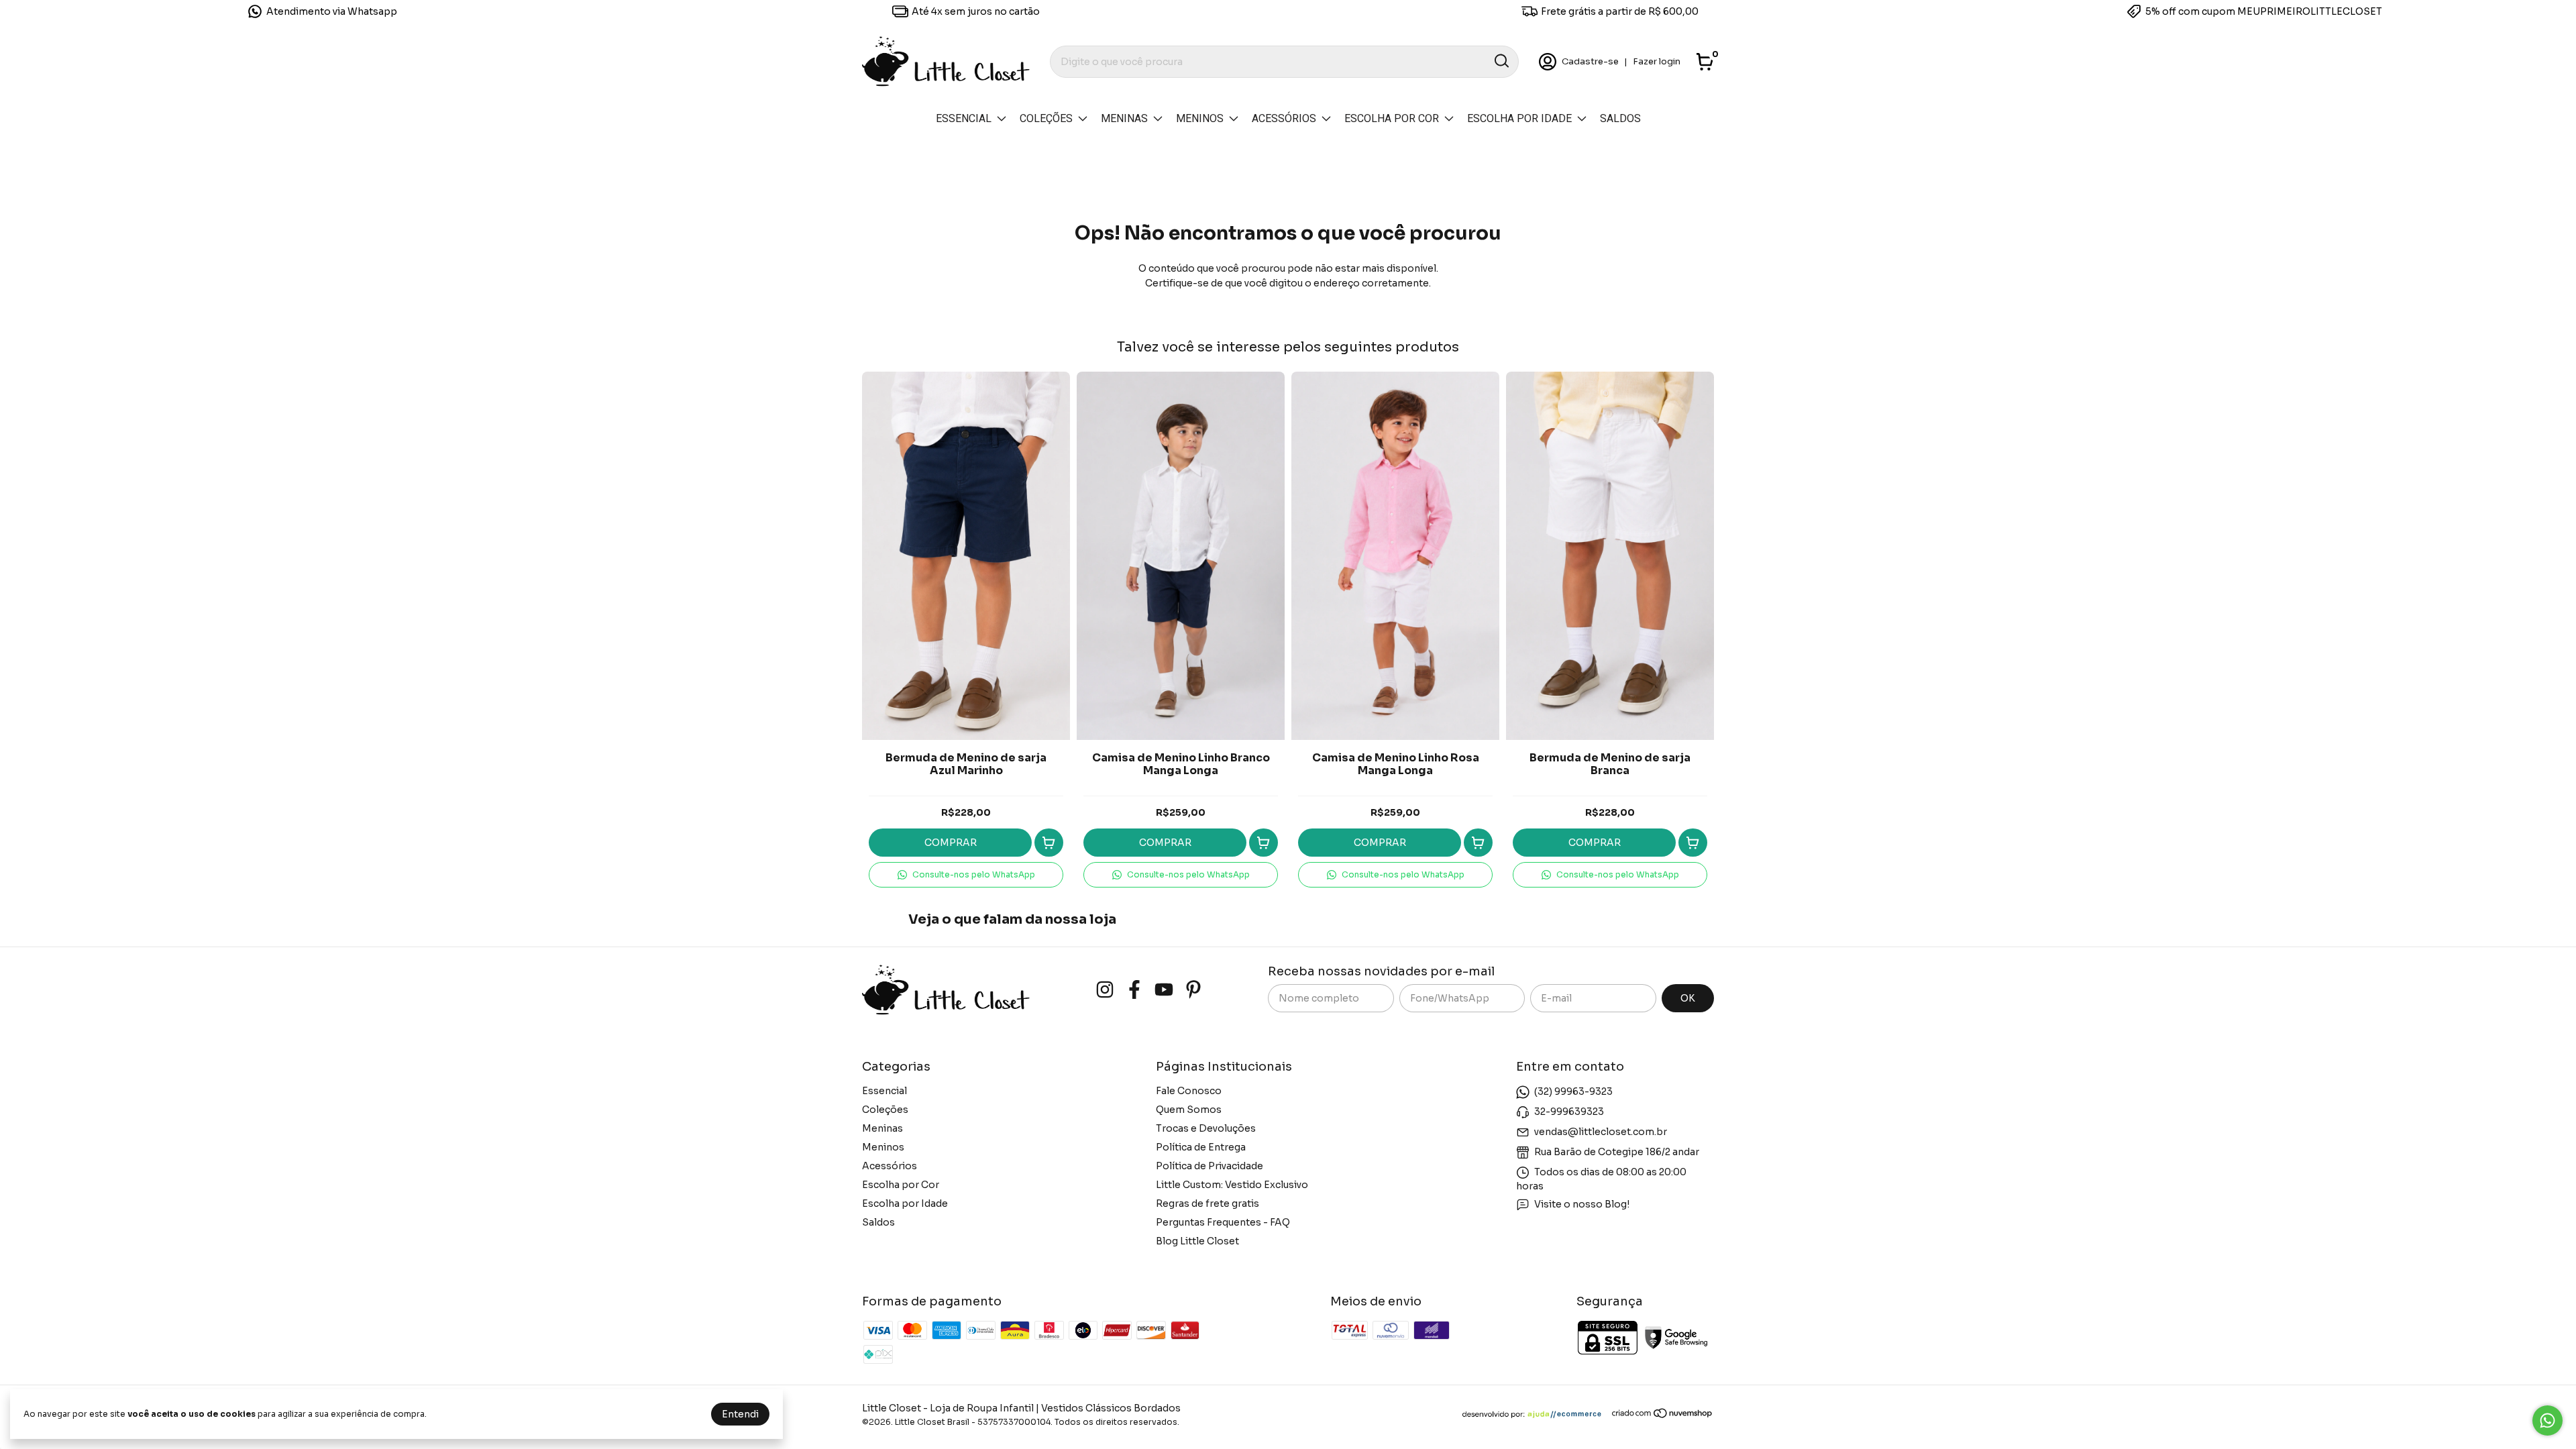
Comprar (951, 843)
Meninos (1200, 118)
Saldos (1620, 118)
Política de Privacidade (1210, 1166)
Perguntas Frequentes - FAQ (1223, 1222)
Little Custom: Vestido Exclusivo (1232, 1185)
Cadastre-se (1590, 61)
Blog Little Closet (1197, 1241)
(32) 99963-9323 (1573, 1091)
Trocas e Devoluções (1206, 1128)
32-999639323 (1569, 1112)
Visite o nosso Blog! (1582, 1204)
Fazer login (1657, 61)
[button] (966, 875)
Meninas (1124, 118)
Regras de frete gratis (1207, 1203)
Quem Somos (1189, 1110)
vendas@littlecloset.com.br (1601, 1132)
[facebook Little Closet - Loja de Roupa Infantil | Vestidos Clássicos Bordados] (1134, 990)
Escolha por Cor (1392, 118)
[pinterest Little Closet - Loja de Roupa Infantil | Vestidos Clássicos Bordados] (1193, 990)
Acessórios (1284, 118)
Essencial (964, 118)
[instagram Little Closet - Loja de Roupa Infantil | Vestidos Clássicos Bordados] (1105, 990)
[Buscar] (1501, 61)
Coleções (1046, 118)
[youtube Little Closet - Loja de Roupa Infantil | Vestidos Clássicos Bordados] (1164, 990)
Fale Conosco (1189, 1091)
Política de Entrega (1201, 1147)
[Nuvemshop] (1663, 1415)
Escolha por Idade (1519, 118)
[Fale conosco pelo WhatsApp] (2547, 1420)
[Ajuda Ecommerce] (1537, 1415)
